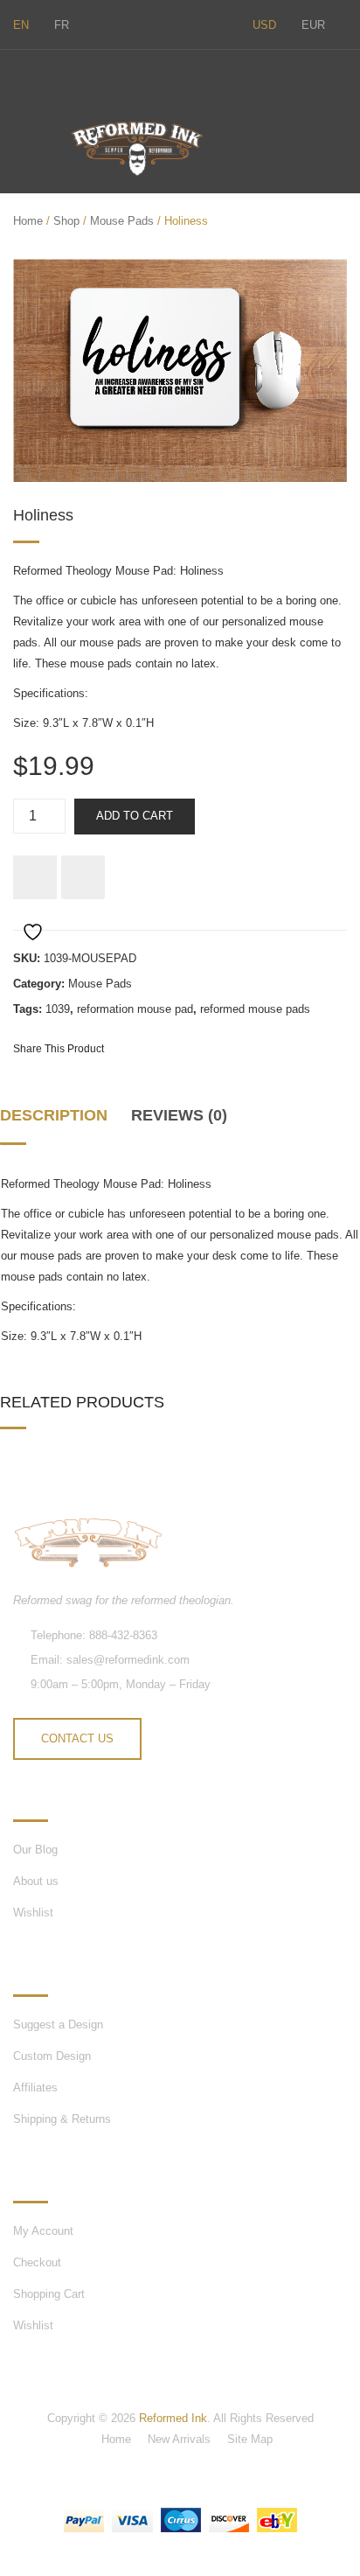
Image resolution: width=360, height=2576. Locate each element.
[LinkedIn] (260, 1048)
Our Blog (35, 1850)
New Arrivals (179, 2439)
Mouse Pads (122, 221)
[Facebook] (128, 74)
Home (28, 221)
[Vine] (92, 74)
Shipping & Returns (62, 2119)
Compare (83, 877)
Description (54, 1115)
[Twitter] (18, 74)
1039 (58, 1009)
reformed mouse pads (255, 1009)
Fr (62, 25)
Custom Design (52, 2056)
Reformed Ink (173, 2418)
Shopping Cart (49, 2294)
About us (36, 1881)
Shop (66, 221)
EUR (313, 25)
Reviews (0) (179, 1115)
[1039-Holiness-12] (180, 370)
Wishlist (33, 1913)
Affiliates (35, 2087)
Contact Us (77, 1738)
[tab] (59, 1123)
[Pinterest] (197, 1048)
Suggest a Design (58, 2024)
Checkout (37, 2262)
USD (264, 25)
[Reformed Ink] (137, 148)
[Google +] (229, 1048)
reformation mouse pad (135, 1009)
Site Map (250, 2439)
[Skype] (55, 74)
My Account (43, 2231)
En (21, 25)
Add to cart (135, 816)
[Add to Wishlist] (35, 877)
